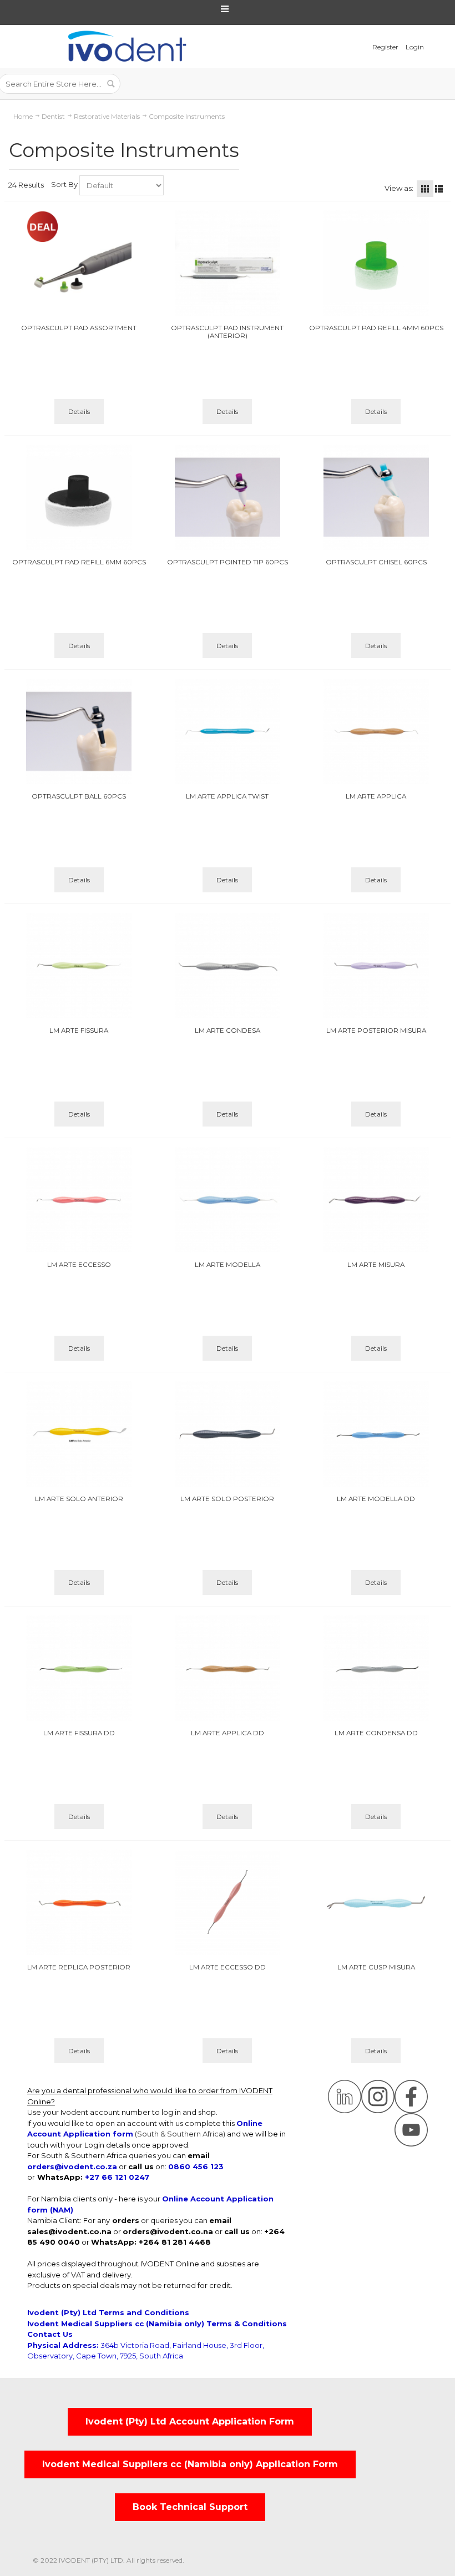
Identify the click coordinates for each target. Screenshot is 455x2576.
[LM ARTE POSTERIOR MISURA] (376, 966)
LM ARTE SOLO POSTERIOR (227, 1499)
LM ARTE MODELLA (228, 1265)
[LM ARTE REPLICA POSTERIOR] (79, 1902)
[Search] (110, 84)
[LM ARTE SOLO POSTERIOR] (228, 1434)
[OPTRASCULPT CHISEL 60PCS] (376, 497)
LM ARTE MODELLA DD (376, 1499)
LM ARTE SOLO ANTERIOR (79, 1499)
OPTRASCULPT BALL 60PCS (79, 796)
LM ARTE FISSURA (79, 1031)
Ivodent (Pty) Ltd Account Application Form (190, 2421)
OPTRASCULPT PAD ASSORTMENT (79, 328)
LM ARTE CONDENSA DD (376, 1733)
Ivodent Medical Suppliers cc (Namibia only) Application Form (190, 2464)
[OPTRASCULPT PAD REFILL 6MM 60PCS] (79, 497)
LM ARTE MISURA (376, 1265)
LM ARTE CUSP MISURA (376, 1967)
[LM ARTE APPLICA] (376, 731)
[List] (439, 189)
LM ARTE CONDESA (228, 1031)
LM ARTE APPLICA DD (228, 1733)
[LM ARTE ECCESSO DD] (228, 1902)
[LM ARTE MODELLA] (228, 1200)
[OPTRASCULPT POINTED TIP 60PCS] (228, 497)
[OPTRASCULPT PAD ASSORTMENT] (79, 263)
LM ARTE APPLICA (376, 796)
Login (415, 47)
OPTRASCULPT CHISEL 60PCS (376, 562)
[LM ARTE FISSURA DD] (79, 1668)
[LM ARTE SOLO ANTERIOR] (79, 1434)
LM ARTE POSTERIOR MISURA (376, 1031)
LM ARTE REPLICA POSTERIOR (79, 1967)
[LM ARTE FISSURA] (79, 966)
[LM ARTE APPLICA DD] (228, 1668)
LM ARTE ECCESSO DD (228, 1967)
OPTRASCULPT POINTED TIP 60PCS (228, 562)
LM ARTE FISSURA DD (79, 1733)
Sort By (64, 184)
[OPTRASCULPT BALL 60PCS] (79, 731)
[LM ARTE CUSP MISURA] (376, 1902)
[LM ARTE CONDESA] (228, 966)
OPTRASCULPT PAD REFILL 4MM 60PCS (376, 328)
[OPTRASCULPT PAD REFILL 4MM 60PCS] (376, 263)
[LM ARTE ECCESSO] (79, 1200)
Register (385, 47)
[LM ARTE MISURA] (376, 1200)
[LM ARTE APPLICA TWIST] (228, 731)
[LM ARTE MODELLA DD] (376, 1434)
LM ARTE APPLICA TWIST (227, 796)
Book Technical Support (190, 2507)
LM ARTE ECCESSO (79, 1265)
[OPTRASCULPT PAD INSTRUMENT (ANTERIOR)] (228, 263)
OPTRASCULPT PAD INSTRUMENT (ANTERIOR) (227, 332)
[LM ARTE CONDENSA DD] (376, 1668)
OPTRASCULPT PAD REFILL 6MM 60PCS (79, 562)
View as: (399, 188)
